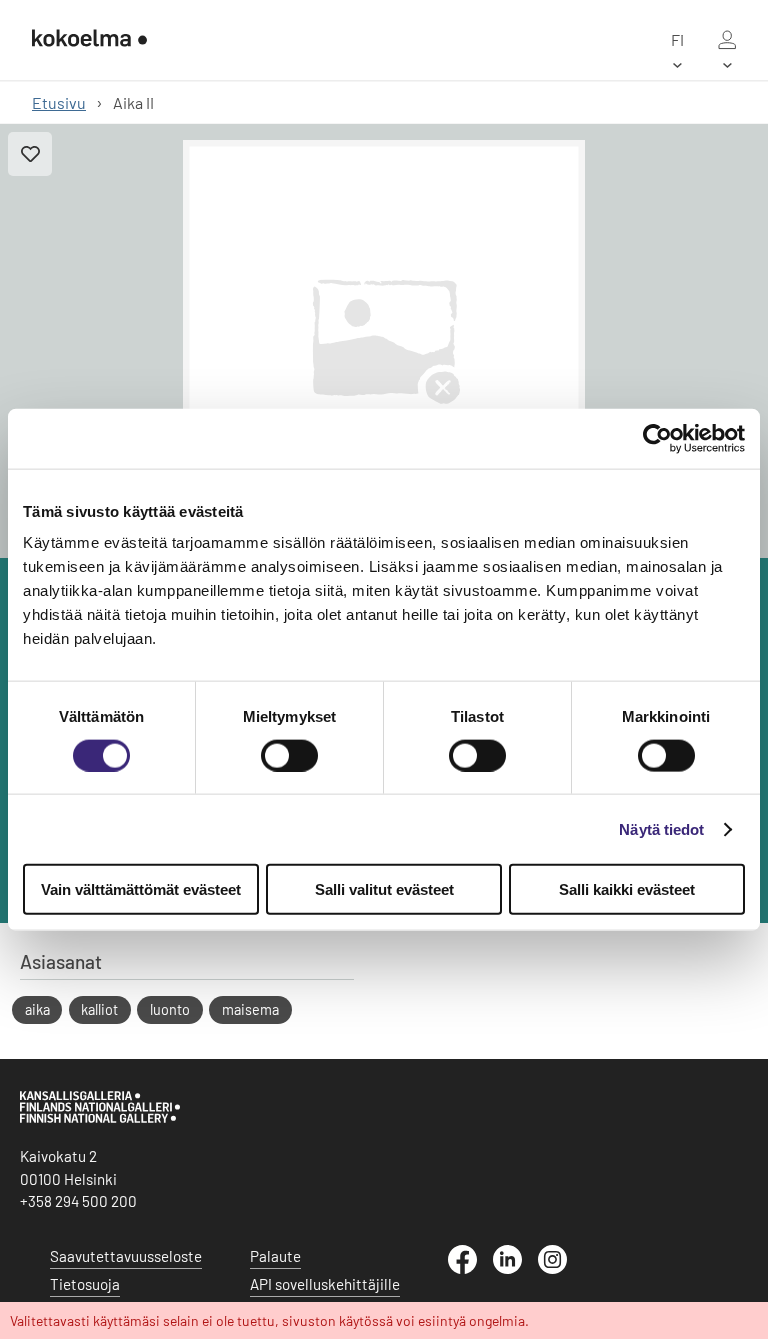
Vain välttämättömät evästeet (141, 889)
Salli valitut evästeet (384, 889)
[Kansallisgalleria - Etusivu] (89, 40)
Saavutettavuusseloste (126, 1256)
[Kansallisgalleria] (100, 1118)
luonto (170, 1009)
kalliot (99, 1009)
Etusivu (59, 102)
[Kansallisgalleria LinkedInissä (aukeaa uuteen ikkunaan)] (515, 1268)
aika (37, 1009)
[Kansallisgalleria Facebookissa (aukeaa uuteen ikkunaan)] (470, 1268)
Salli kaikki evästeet (627, 889)
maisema (250, 1009)
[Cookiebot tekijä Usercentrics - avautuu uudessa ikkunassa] (657, 438)
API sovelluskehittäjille (325, 1284)
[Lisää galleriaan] (30, 154)
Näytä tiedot (661, 828)
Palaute (275, 1256)
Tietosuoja (85, 1284)
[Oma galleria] (727, 40)
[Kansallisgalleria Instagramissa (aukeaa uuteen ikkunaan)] (560, 1268)
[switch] (289, 755)
